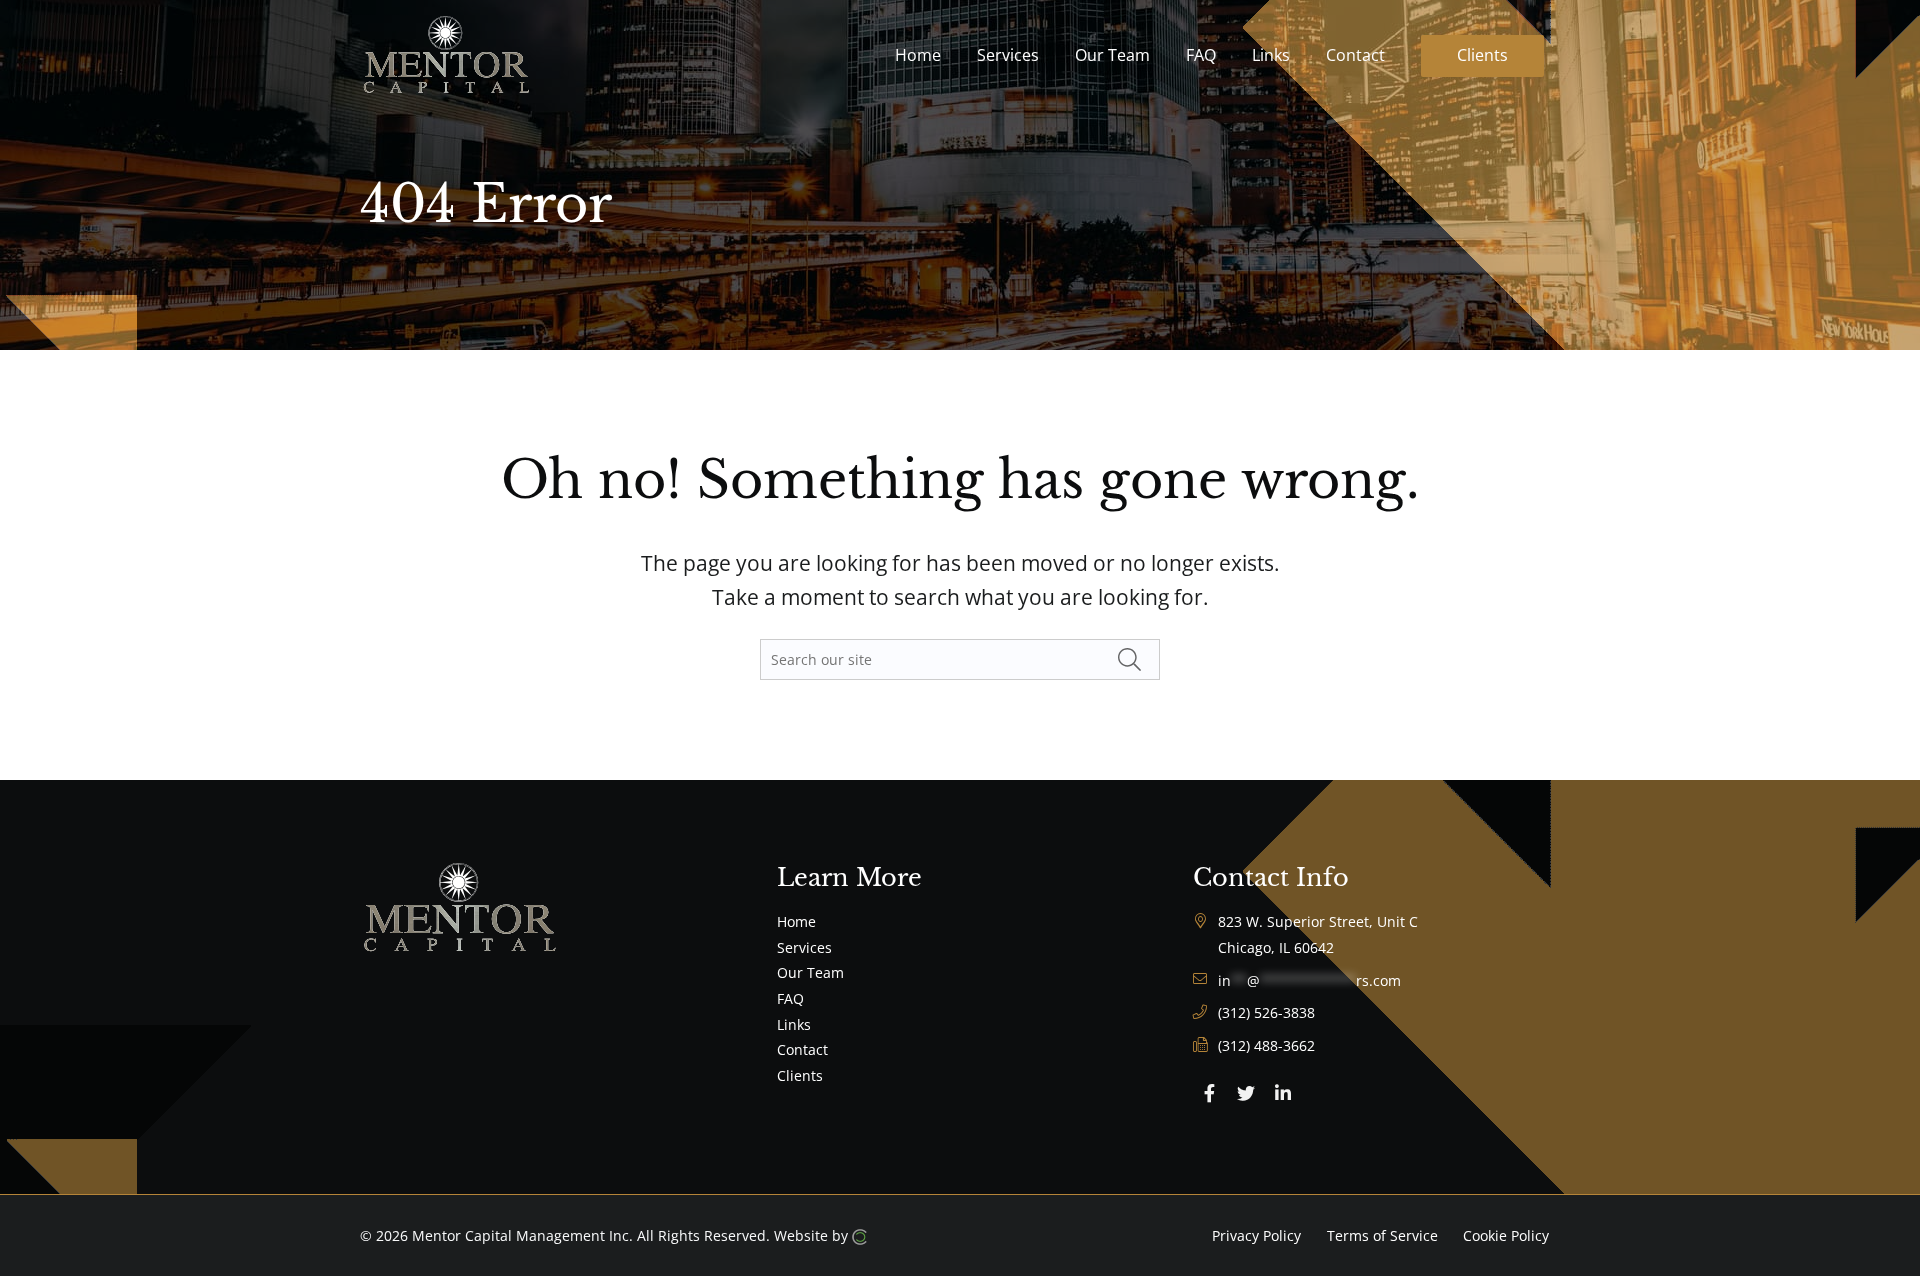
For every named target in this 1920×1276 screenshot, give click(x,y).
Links (794, 1024)
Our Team (810, 972)
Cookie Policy (1506, 1235)
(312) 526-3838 (1266, 1012)
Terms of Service (1382, 1235)
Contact (802, 1049)
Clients (800, 1075)
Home (796, 921)
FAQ (790, 998)
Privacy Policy (1256, 1235)
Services (804, 947)
